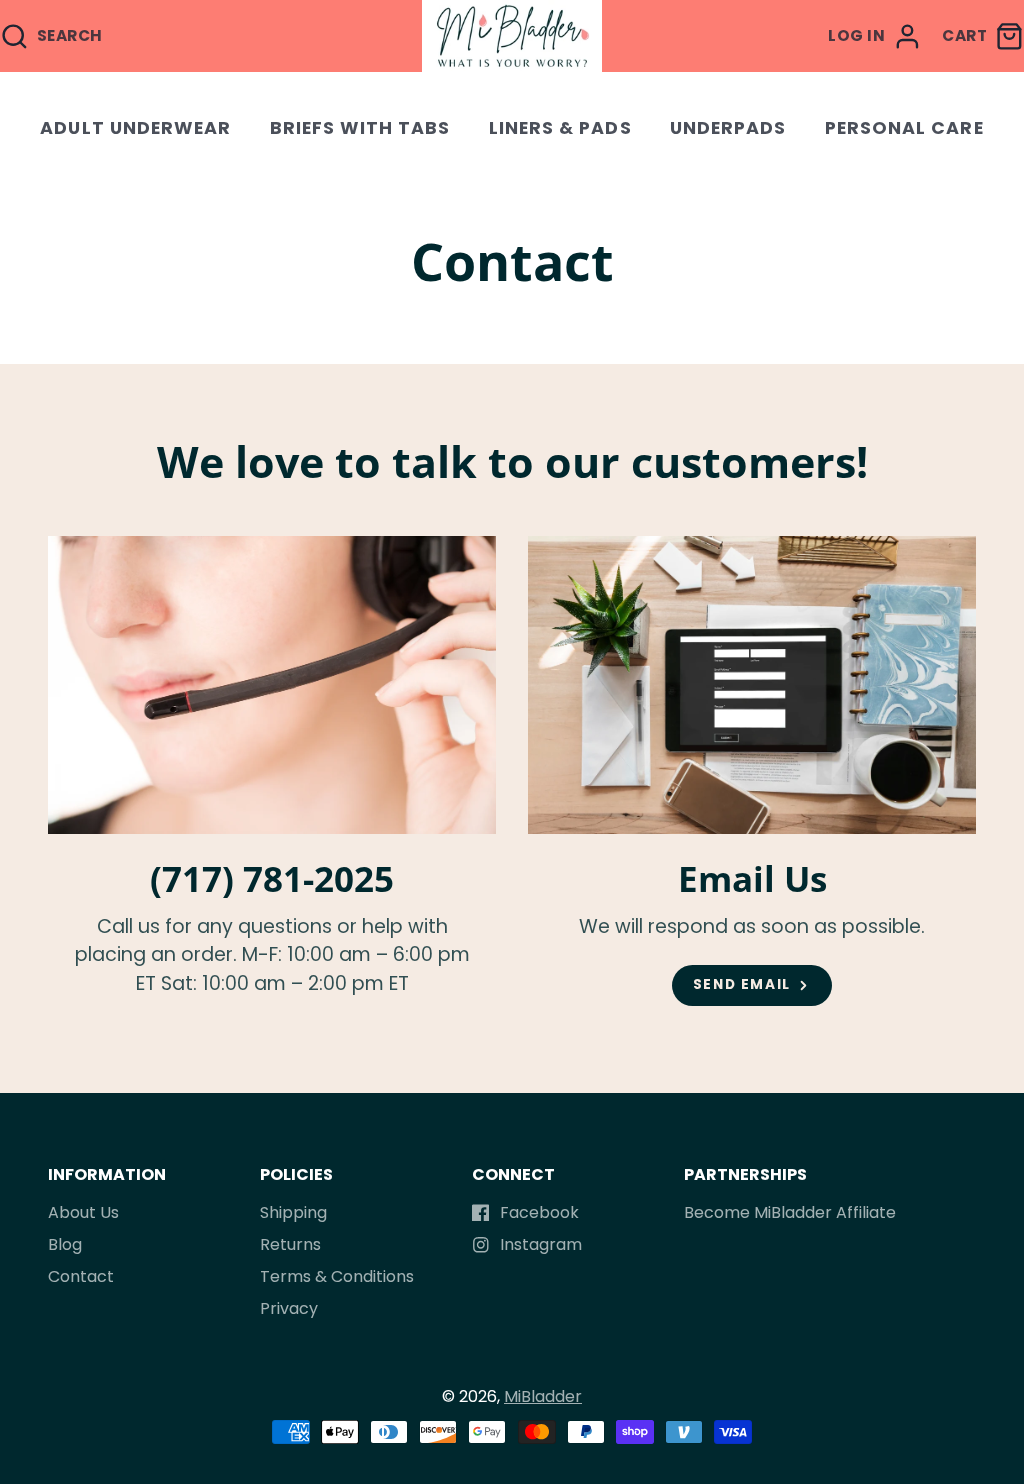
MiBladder (543, 1396)
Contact (81, 1276)
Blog (65, 1244)
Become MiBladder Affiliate (790, 1212)
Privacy (289, 1308)
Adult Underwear (135, 128)
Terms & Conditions (337, 1276)
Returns (290, 1244)
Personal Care (904, 128)
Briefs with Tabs (360, 128)
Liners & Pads (560, 128)
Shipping (293, 1212)
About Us (83, 1212)
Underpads (728, 128)
